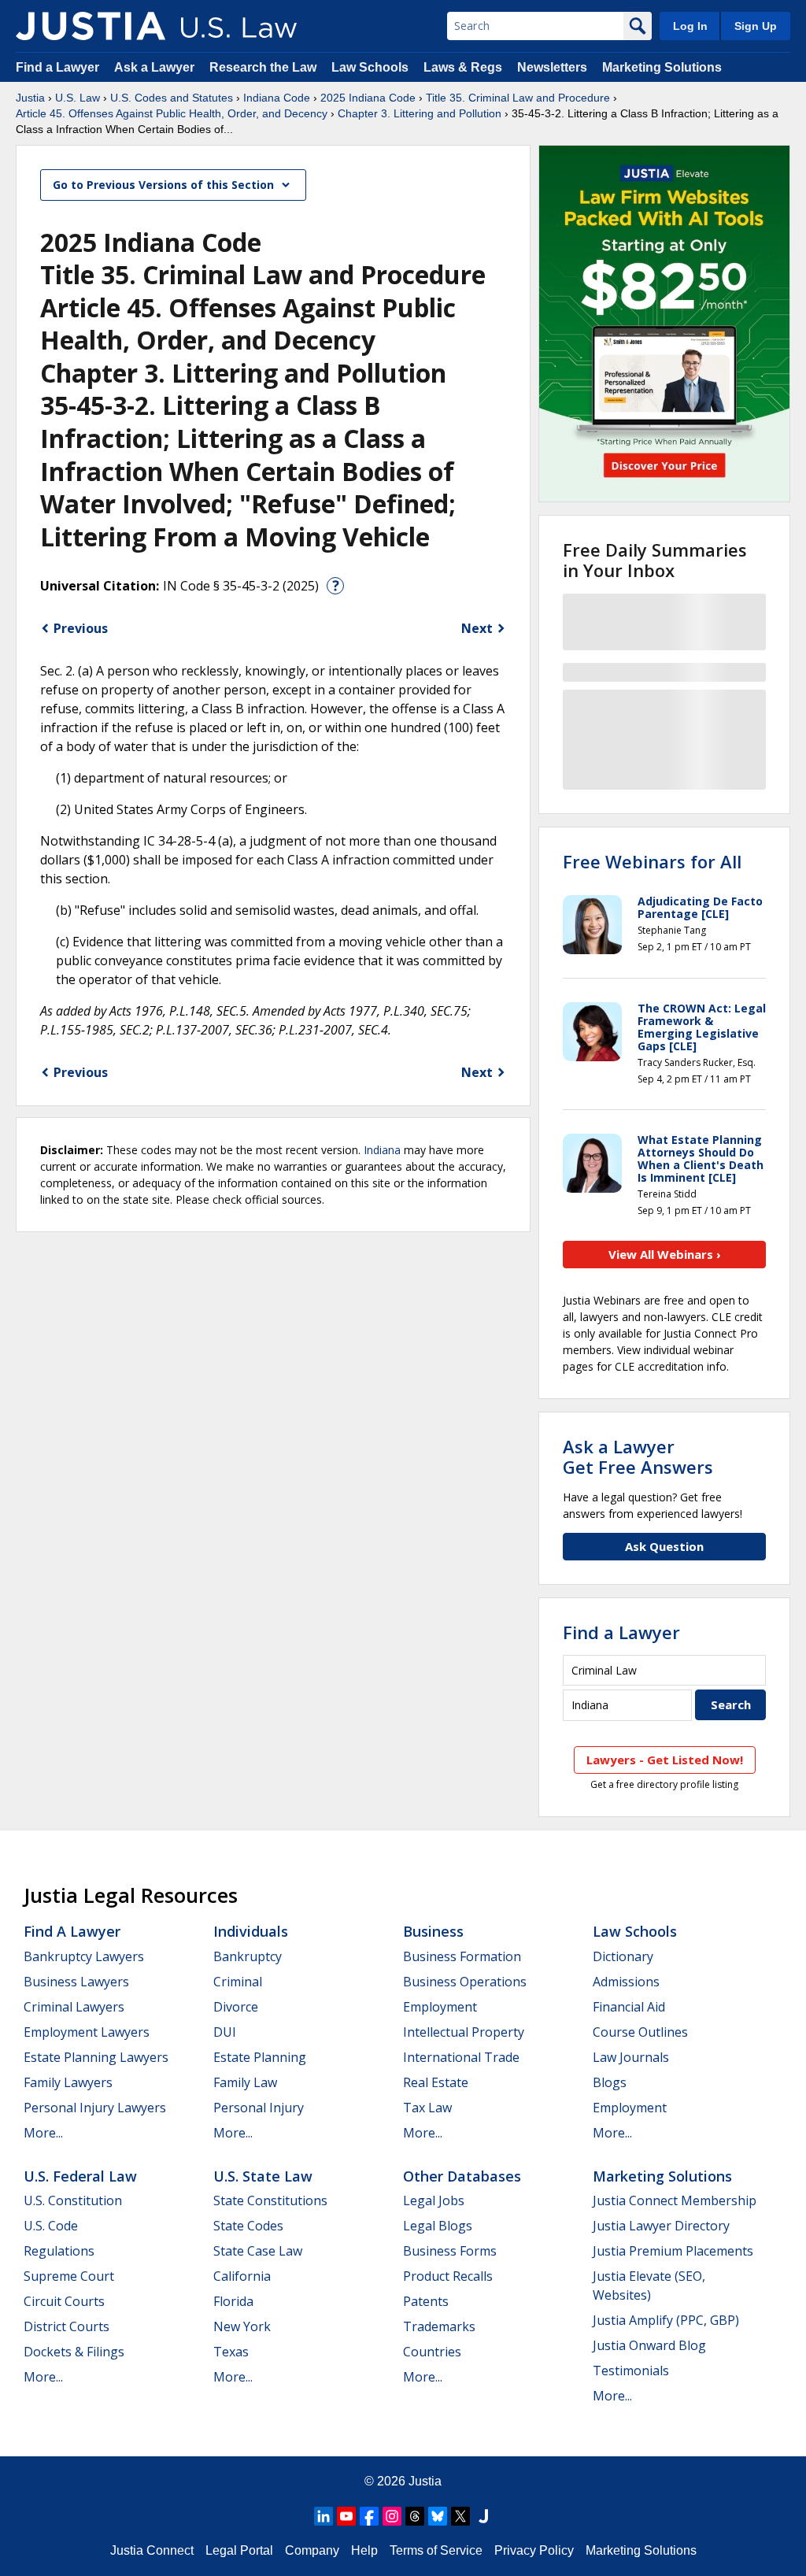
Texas (231, 2352)
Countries (432, 2352)
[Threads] (415, 2516)
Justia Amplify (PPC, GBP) (666, 2320)
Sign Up (756, 26)
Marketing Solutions (662, 67)
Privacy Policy (534, 2550)
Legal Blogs (438, 2226)
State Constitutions (270, 2200)
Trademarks (439, 2326)
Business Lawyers (76, 1982)
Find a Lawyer (57, 67)
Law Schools (370, 67)
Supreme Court (69, 2276)
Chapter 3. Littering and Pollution (420, 113)
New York (242, 2326)
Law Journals (631, 2057)
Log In (690, 26)
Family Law (245, 2082)
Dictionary (623, 1956)
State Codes (248, 2226)
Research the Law (263, 67)
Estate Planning (260, 2057)
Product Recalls (448, 2276)
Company (312, 2550)
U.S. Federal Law (80, 2176)
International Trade (461, 2057)
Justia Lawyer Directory (661, 2226)
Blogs (610, 2082)
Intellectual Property (464, 2032)
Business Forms (450, 2251)
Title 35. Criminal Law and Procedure (518, 98)
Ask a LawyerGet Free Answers (638, 1456)
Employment (440, 2007)
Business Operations (465, 1982)
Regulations (59, 2251)
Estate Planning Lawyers (96, 2057)
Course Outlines (640, 2032)
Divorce (236, 2007)
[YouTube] (346, 2516)
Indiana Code (277, 98)
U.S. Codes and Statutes (172, 98)
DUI (225, 2032)
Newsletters (552, 67)
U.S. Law (78, 98)
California (242, 2276)
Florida (233, 2301)
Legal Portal (239, 2550)
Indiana (382, 1150)
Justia (30, 98)
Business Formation (462, 1956)
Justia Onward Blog (649, 2345)
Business (433, 1931)
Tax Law (427, 2108)
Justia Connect (152, 2550)
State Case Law (258, 2251)
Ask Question (664, 1546)
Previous (81, 628)
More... (43, 2133)
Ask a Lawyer (156, 67)
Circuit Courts (64, 2301)
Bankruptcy (248, 1956)
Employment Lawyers (87, 2032)
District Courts (67, 2326)
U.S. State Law (263, 2176)
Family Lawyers (68, 2082)
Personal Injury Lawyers (95, 2108)
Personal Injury (259, 2108)
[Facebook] (369, 2516)
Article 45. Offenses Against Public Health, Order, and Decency (172, 113)
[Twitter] (460, 2516)
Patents (426, 2301)
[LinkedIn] (324, 2516)
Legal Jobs (434, 2200)
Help (364, 2550)
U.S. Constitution (73, 2200)
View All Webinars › (665, 1254)
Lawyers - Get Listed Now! (665, 1760)
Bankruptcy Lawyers (84, 1956)
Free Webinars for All (652, 861)
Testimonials (631, 2371)
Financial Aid (629, 2007)
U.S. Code (51, 2226)
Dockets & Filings (74, 2352)
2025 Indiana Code (368, 98)
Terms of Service (436, 2550)
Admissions (626, 1982)
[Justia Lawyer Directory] (483, 2516)
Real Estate (436, 2082)
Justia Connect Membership (675, 2200)
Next (477, 628)
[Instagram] (392, 2516)
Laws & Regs (463, 67)
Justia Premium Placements (673, 2251)
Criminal (238, 1982)
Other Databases (462, 2176)
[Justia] (91, 26)
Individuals (251, 1931)
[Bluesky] (438, 2516)
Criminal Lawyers (74, 2007)
